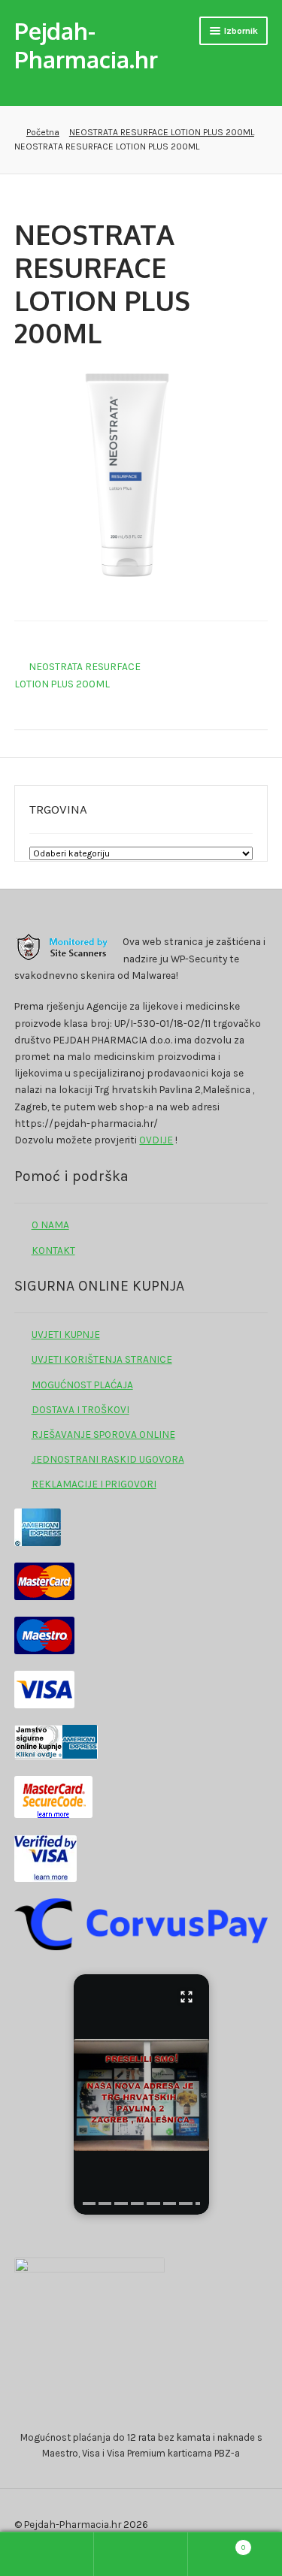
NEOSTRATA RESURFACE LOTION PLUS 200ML (162, 132)
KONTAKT (53, 1250)
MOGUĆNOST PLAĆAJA (82, 1385)
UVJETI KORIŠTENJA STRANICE (102, 1359)
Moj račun (47, 2554)
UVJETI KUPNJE (66, 1334)
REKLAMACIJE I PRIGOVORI (94, 1484)
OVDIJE (156, 1140)
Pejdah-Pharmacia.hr (86, 44)
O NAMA (50, 1225)
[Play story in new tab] (141, 2094)
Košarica (217, 2543)
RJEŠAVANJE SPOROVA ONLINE (103, 1434)
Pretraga (141, 2554)
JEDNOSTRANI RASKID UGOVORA (108, 1459)
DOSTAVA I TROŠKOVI (80, 1409)
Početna (42, 132)
